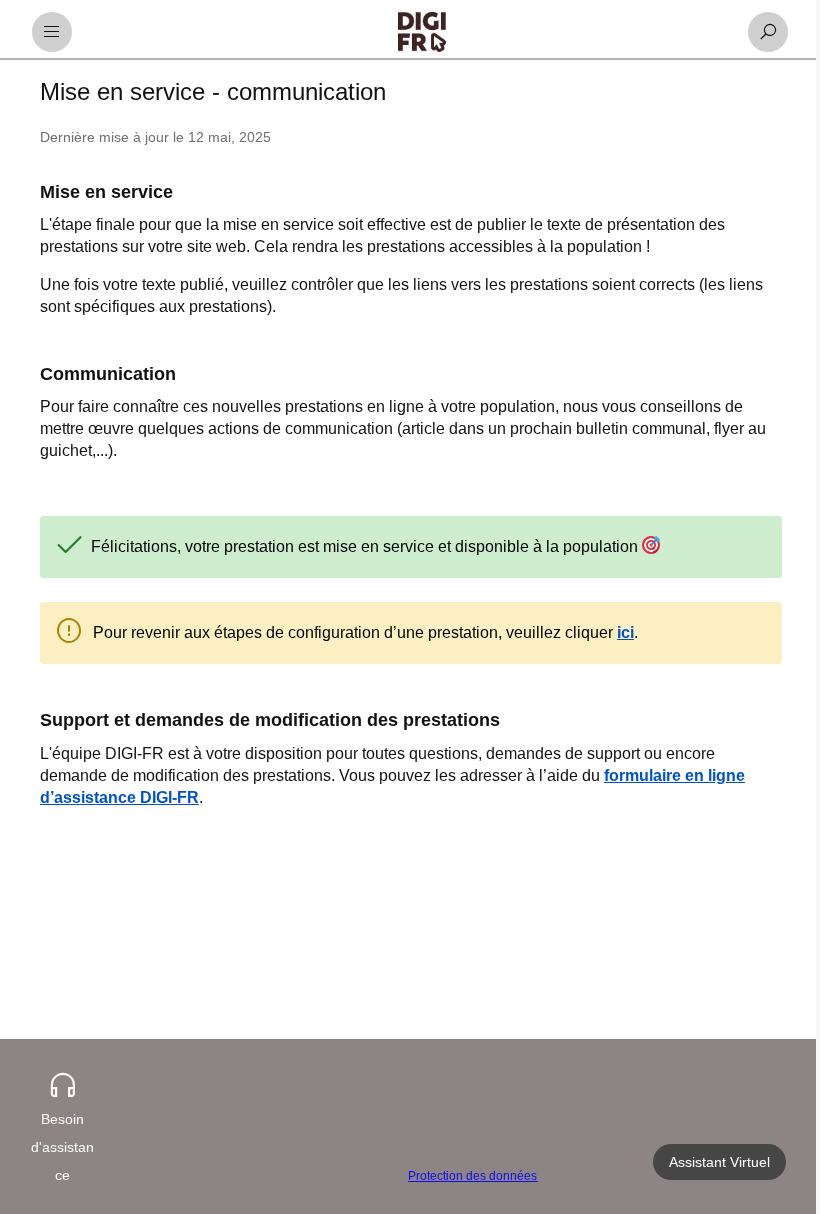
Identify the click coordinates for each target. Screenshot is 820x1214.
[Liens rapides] (422, 32)
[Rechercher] (768, 32)
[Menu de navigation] (52, 32)
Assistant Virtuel (709, 1162)
